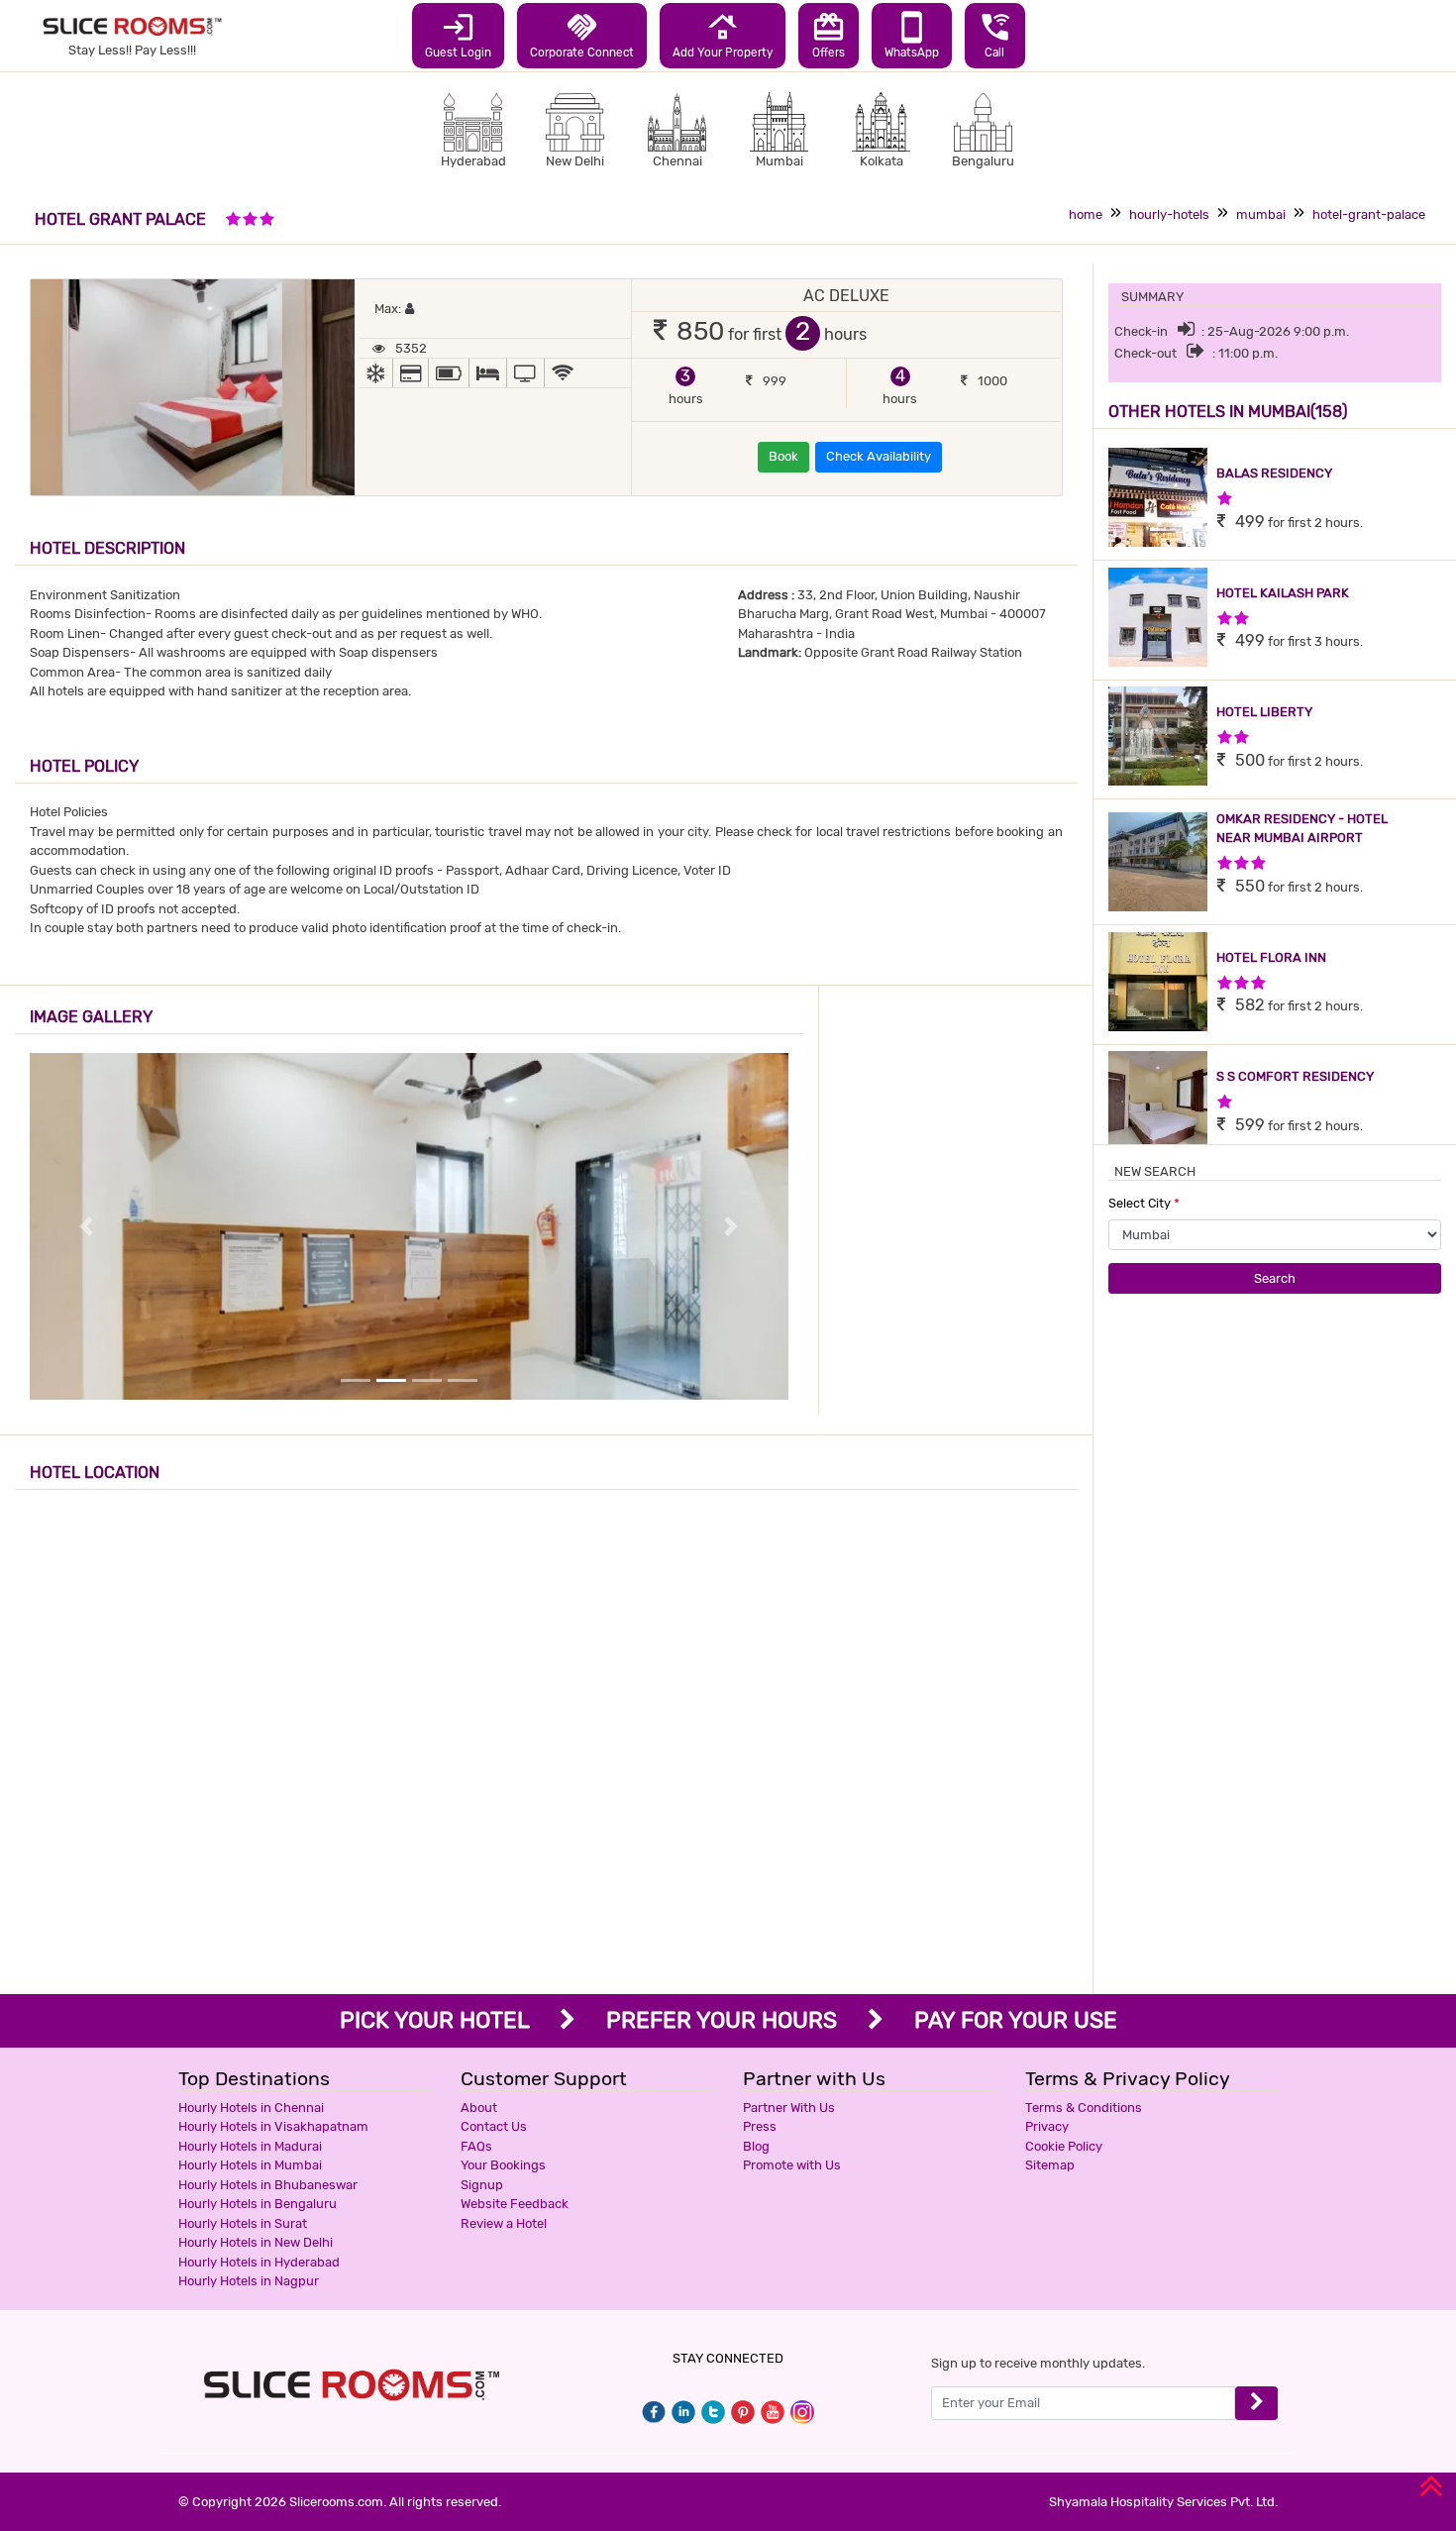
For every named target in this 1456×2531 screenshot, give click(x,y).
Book (783, 456)
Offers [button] (829, 35)
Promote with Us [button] (792, 2165)
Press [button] (760, 2126)
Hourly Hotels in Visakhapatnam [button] (273, 2126)
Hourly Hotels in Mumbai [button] (250, 2165)
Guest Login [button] (458, 35)
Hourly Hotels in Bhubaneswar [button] (268, 2185)
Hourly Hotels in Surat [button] (243, 2223)
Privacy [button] (1047, 2126)
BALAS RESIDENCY (1274, 473)
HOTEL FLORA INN (1271, 957)
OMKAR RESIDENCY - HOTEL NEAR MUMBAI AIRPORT (1302, 829)
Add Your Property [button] (723, 35)
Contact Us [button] (494, 2126)
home (1086, 214)
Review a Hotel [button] (504, 2223)
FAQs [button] (476, 2146)
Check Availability (879, 456)
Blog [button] (756, 2146)
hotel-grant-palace (1369, 214)
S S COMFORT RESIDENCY (1295, 1076)
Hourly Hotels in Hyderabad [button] (259, 2262)
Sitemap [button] (1050, 2165)
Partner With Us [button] (789, 2108)
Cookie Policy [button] (1064, 2146)
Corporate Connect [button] (582, 35)
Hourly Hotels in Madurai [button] (250, 2146)
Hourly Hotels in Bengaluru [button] (258, 2204)
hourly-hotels (1169, 214)
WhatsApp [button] (912, 35)
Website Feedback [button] (515, 2204)
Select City (1144, 1203)
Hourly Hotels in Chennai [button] (251, 2108)
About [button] (479, 2108)
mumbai (1261, 214)
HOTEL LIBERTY (1264, 712)
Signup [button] (482, 2185)
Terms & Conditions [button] (1084, 2108)
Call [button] (995, 35)
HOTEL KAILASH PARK (1283, 593)
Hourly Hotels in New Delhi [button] (256, 2242)
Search (1275, 1278)
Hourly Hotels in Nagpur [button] (249, 2281)
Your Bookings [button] (503, 2165)
